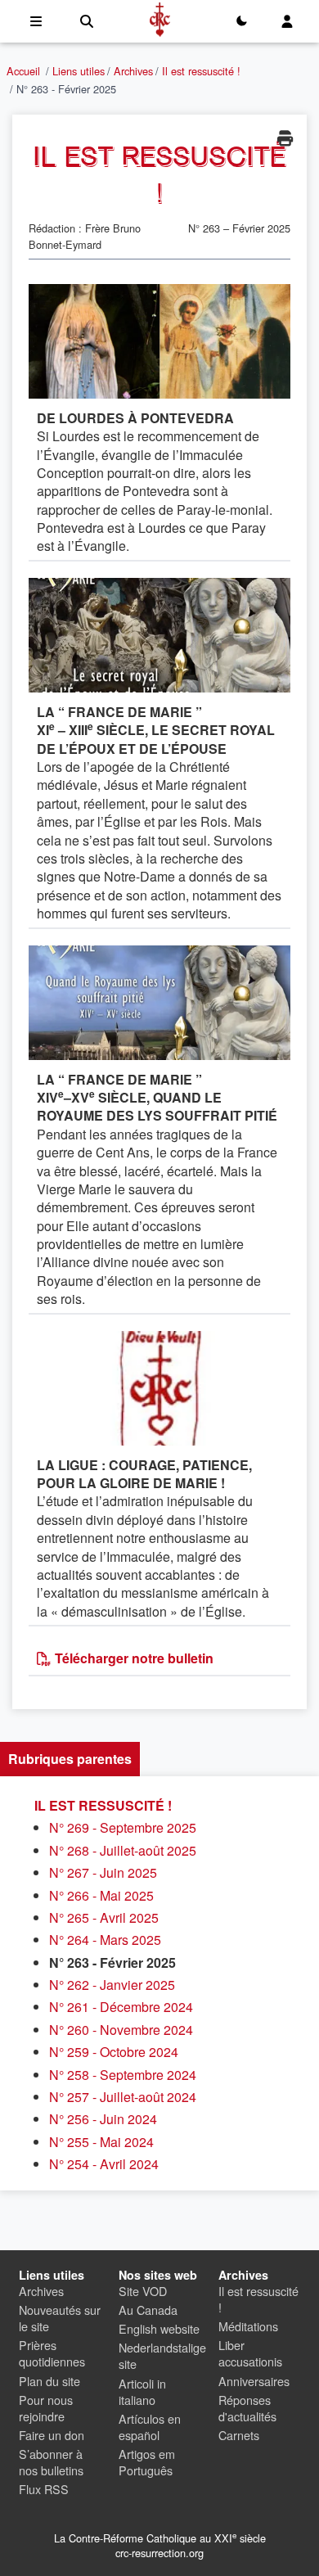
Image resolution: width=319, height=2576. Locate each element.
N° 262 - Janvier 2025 (112, 1985)
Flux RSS (44, 2489)
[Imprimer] (285, 138)
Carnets (239, 2435)
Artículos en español (150, 2427)
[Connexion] (287, 21)
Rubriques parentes (70, 1759)
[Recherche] (87, 21)
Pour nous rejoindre (46, 2408)
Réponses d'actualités (247, 2408)
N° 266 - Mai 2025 (101, 1895)
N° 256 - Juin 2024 (103, 2119)
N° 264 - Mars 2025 (105, 1940)
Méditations (248, 2326)
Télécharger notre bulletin (133, 1658)
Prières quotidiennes (52, 2353)
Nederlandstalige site (162, 2355)
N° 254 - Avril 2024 (104, 2164)
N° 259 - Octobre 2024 (114, 2052)
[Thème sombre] (241, 21)
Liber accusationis (250, 2353)
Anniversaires (254, 2381)
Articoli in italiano (142, 2391)
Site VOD (143, 2291)
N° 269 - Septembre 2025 (123, 1827)
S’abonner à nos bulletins (51, 2462)
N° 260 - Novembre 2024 (121, 2030)
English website (159, 2328)
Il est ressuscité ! (201, 71)
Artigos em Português (147, 2462)
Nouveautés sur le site (60, 2318)
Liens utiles (79, 71)
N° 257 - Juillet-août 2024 (123, 2097)
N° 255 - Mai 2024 (101, 2142)
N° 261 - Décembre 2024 (121, 2007)
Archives (133, 71)
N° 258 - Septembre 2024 (123, 2075)
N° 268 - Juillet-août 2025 (123, 1850)
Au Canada (148, 2310)
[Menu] (36, 21)
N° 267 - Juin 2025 (103, 1872)
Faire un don (52, 2435)
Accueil (23, 71)
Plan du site (49, 2381)
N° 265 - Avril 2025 (104, 1917)
